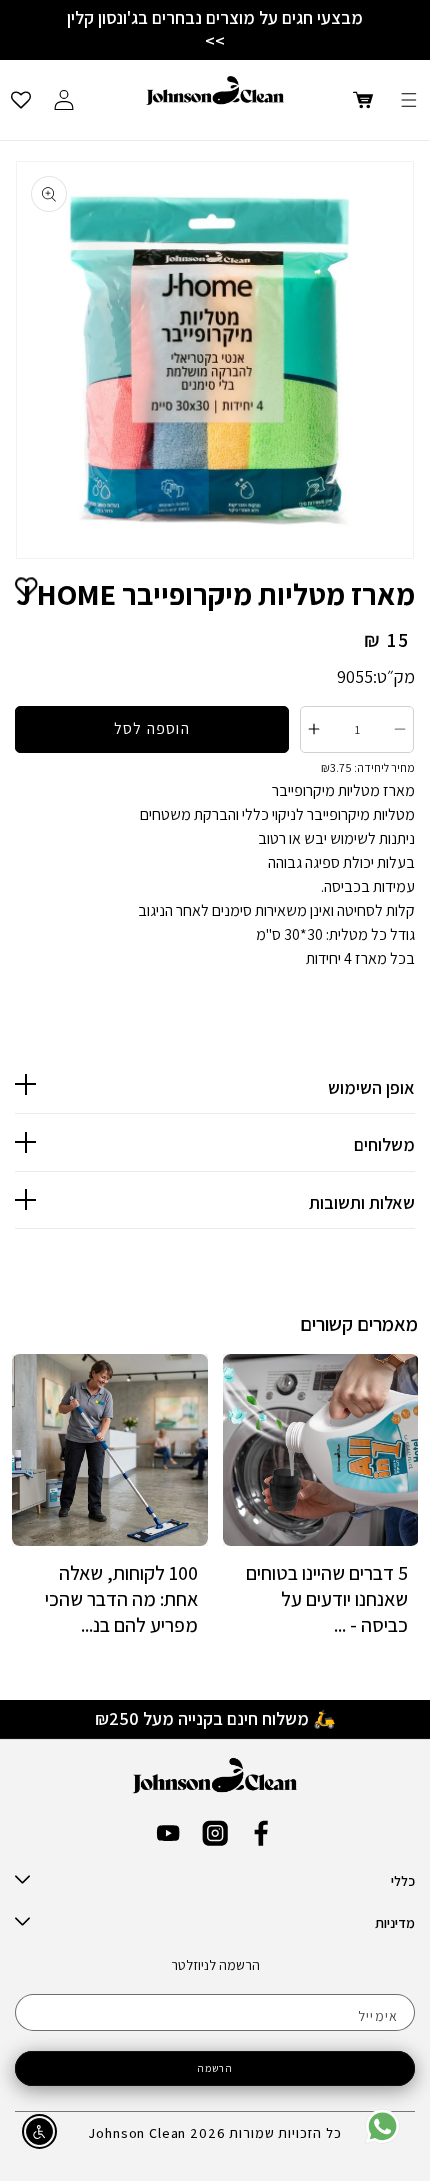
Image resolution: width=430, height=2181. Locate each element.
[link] (382, 2139)
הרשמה (215, 2068)
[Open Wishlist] (21, 100)
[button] (409, 100)
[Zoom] (215, 360)
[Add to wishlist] (26, 587)
